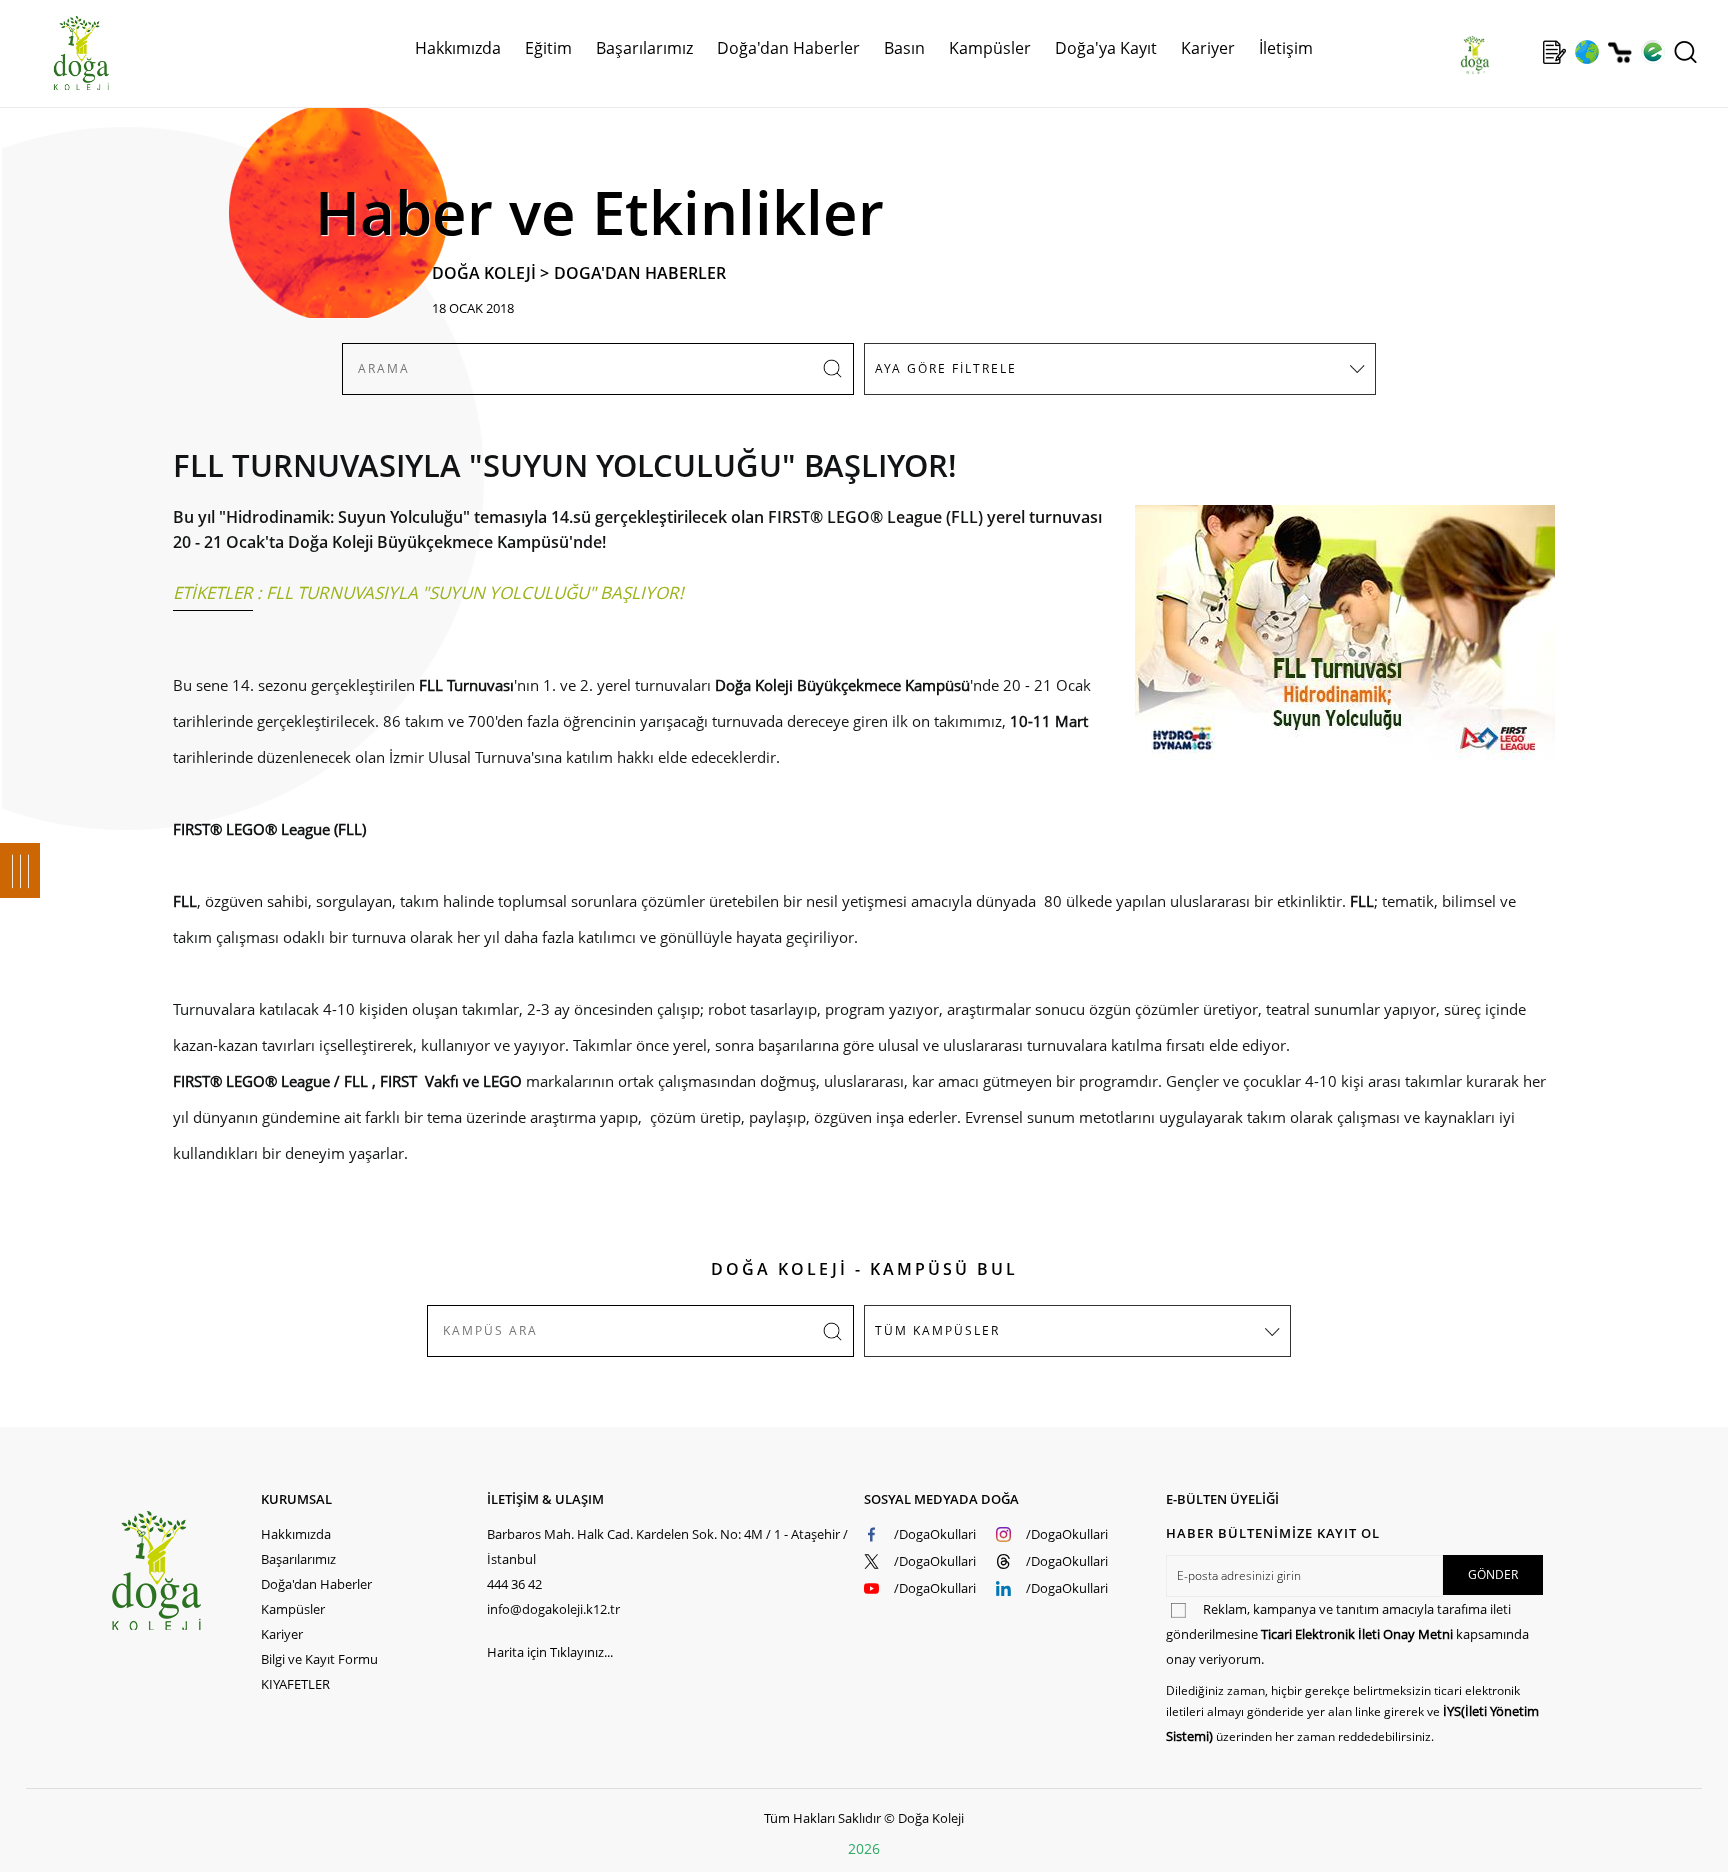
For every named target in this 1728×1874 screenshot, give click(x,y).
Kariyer (1208, 48)
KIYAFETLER (295, 1684)
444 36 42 (514, 1584)
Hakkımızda (296, 1534)
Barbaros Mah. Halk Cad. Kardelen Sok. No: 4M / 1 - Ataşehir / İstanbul (667, 1546)
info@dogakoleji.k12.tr (553, 1609)
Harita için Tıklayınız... (550, 1652)
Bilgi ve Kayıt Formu (319, 1659)
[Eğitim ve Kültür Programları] (1586, 52)
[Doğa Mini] (1521, 52)
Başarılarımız (298, 1559)
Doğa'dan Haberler (788, 48)
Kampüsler (990, 48)
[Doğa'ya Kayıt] (1554, 52)
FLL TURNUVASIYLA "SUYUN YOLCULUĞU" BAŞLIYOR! (475, 592)
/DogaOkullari (935, 1534)
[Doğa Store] (1619, 52)
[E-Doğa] (1652, 52)
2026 (864, 1848)
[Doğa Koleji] (185, 1570)
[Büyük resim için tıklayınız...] (1335, 642)
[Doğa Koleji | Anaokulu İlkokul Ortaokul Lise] (60, 53)
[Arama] (1685, 52)
